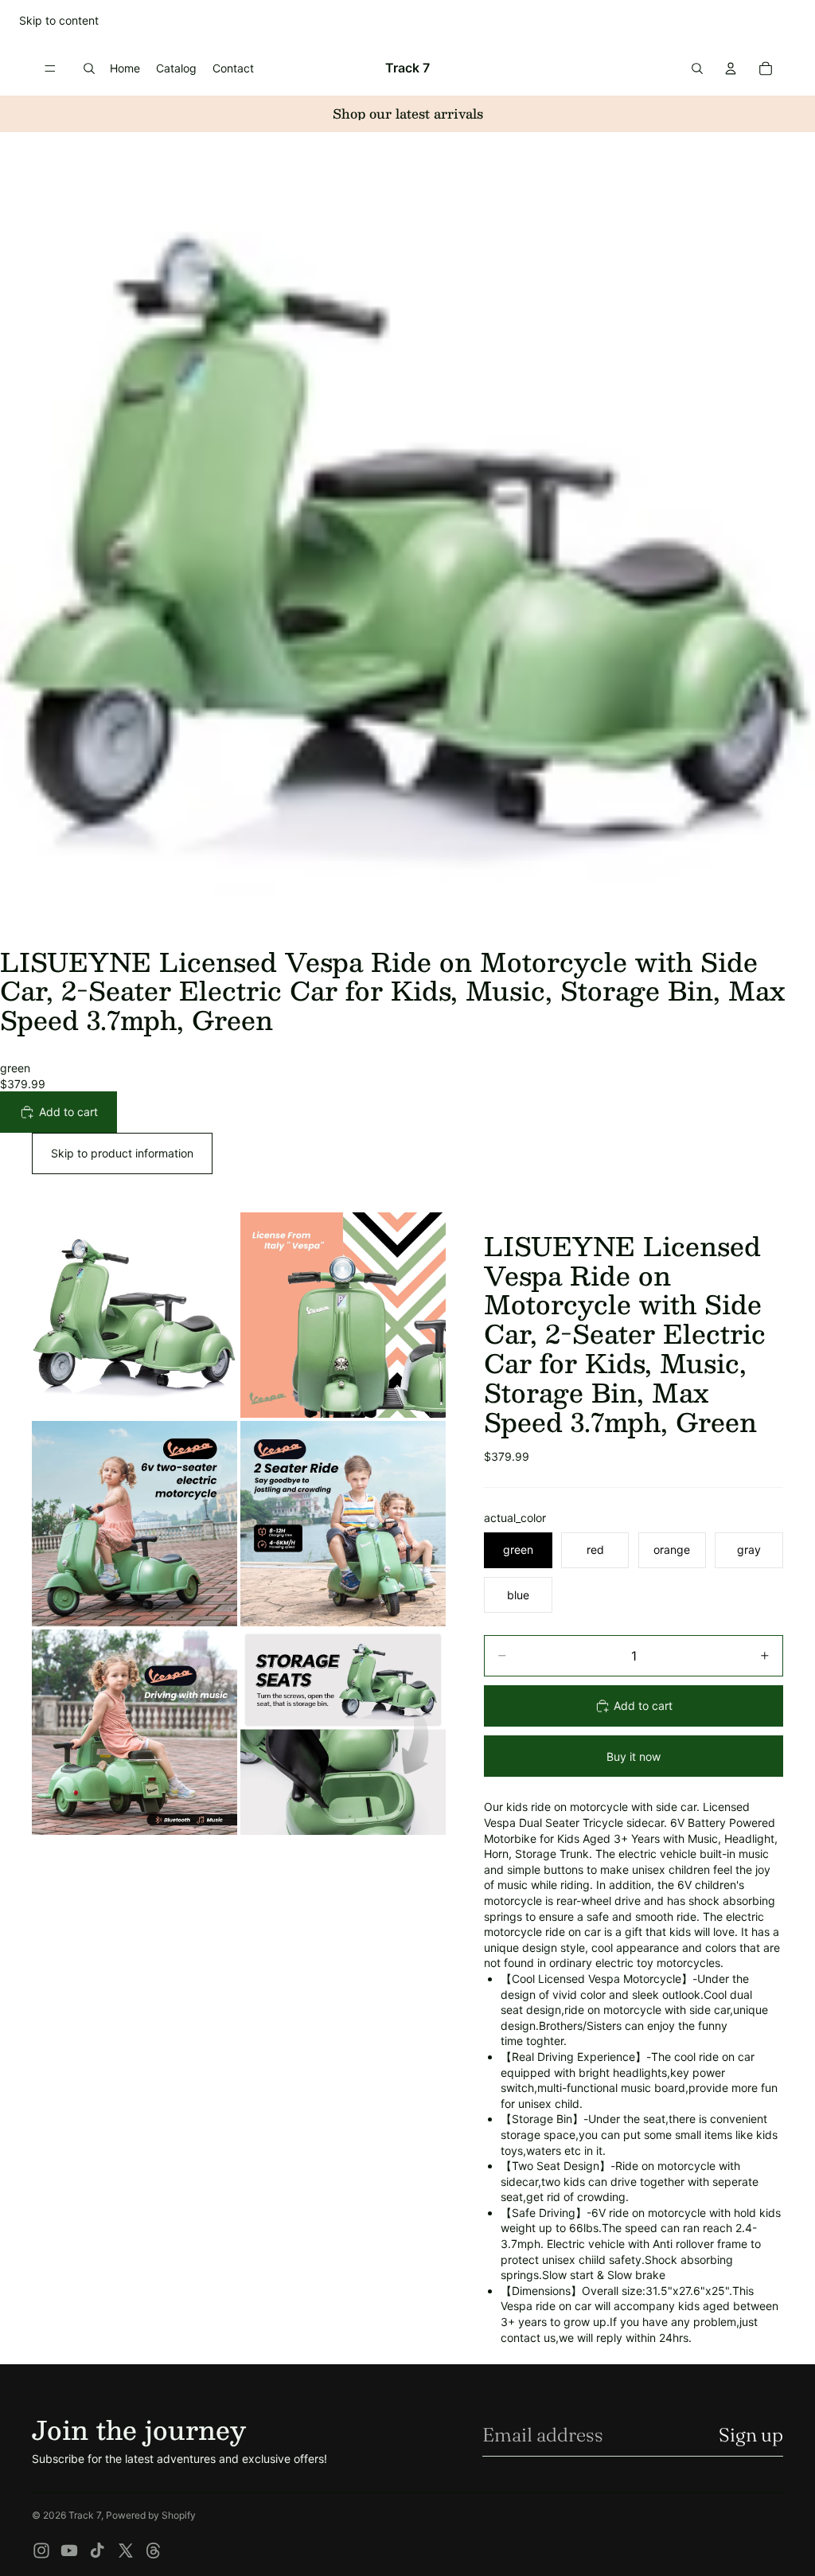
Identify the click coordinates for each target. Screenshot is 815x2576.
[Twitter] (126, 2551)
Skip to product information (122, 1153)
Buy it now (634, 1756)
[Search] (89, 68)
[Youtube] (69, 2551)
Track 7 (85, 2515)
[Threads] (154, 2551)
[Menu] (50, 68)
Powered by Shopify (151, 2515)
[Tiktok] (97, 2551)
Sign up (751, 2435)
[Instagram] (41, 2551)
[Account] (731, 68)
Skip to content (59, 20)
